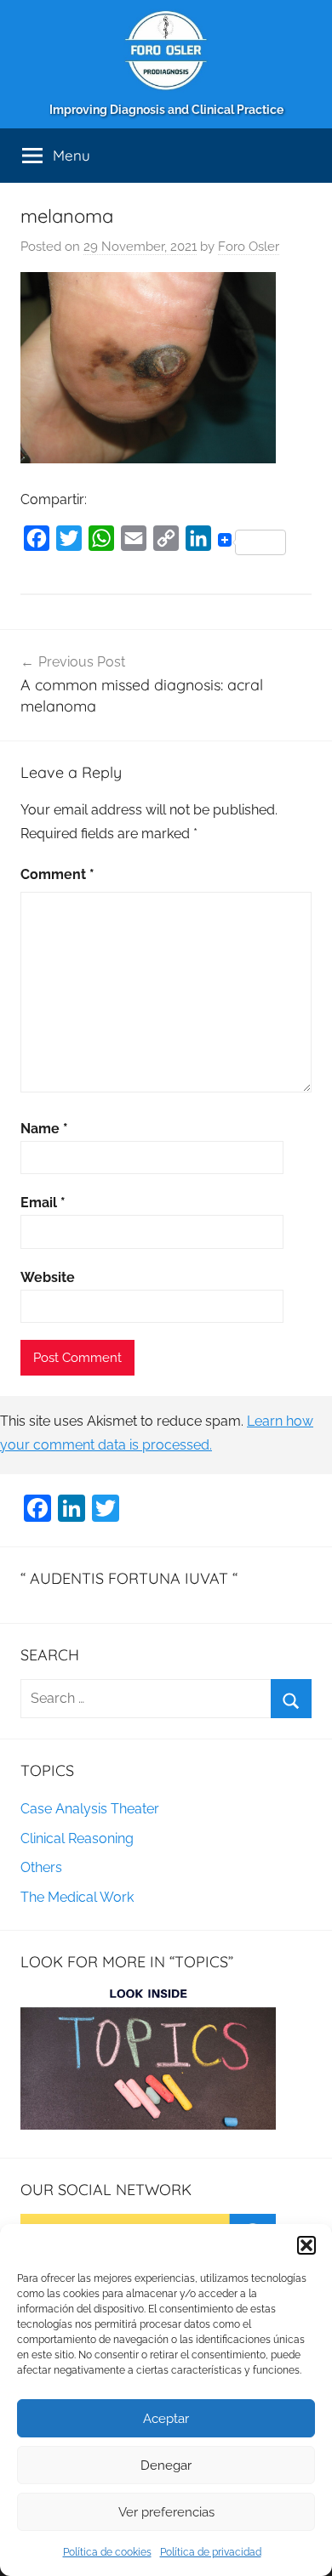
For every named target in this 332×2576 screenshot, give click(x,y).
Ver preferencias (166, 2512)
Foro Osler (249, 247)
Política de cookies (107, 2552)
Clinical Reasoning (77, 1838)
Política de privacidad (211, 2552)
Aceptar (166, 2419)
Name (44, 1129)
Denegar (166, 2465)
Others (41, 1867)
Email (43, 1203)
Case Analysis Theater (90, 1809)
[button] (306, 2245)
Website (48, 1277)
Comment (57, 874)
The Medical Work (77, 1897)
